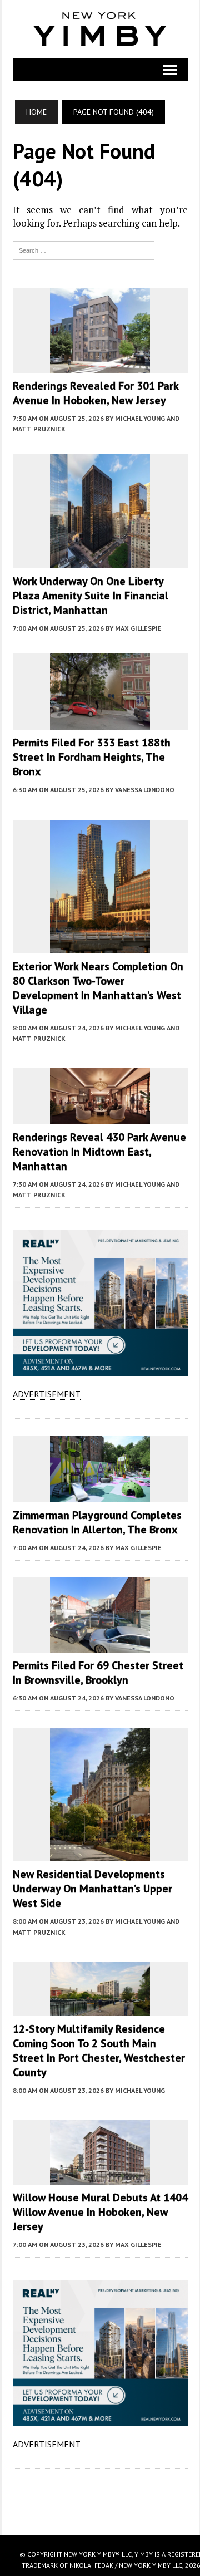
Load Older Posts (100, 2498)
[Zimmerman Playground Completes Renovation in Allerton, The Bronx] (100, 1495)
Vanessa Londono (145, 790)
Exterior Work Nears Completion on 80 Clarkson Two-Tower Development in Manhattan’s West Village (98, 988)
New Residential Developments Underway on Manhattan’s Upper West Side (92, 1889)
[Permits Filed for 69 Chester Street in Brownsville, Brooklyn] (100, 1645)
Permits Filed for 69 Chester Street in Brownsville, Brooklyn (98, 1673)
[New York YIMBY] (100, 29)
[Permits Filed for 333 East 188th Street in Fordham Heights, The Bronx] (100, 722)
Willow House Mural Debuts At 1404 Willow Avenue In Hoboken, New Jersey (100, 2212)
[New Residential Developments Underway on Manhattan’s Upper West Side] (100, 1854)
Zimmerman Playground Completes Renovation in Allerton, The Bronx (97, 1522)
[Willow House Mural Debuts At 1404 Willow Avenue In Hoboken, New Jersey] (100, 2177)
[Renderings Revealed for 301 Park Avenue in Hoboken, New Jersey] (100, 365)
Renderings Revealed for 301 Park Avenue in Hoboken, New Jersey (96, 393)
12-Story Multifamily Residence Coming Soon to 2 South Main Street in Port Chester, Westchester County (99, 2051)
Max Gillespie (138, 628)
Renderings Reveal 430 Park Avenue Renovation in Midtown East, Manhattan (99, 1152)
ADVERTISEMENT (47, 1394)
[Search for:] (84, 249)
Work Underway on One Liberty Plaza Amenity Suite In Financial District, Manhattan (91, 596)
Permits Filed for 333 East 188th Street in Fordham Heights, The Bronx (92, 757)
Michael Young (140, 2090)
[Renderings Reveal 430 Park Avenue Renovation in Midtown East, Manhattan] (100, 1117)
